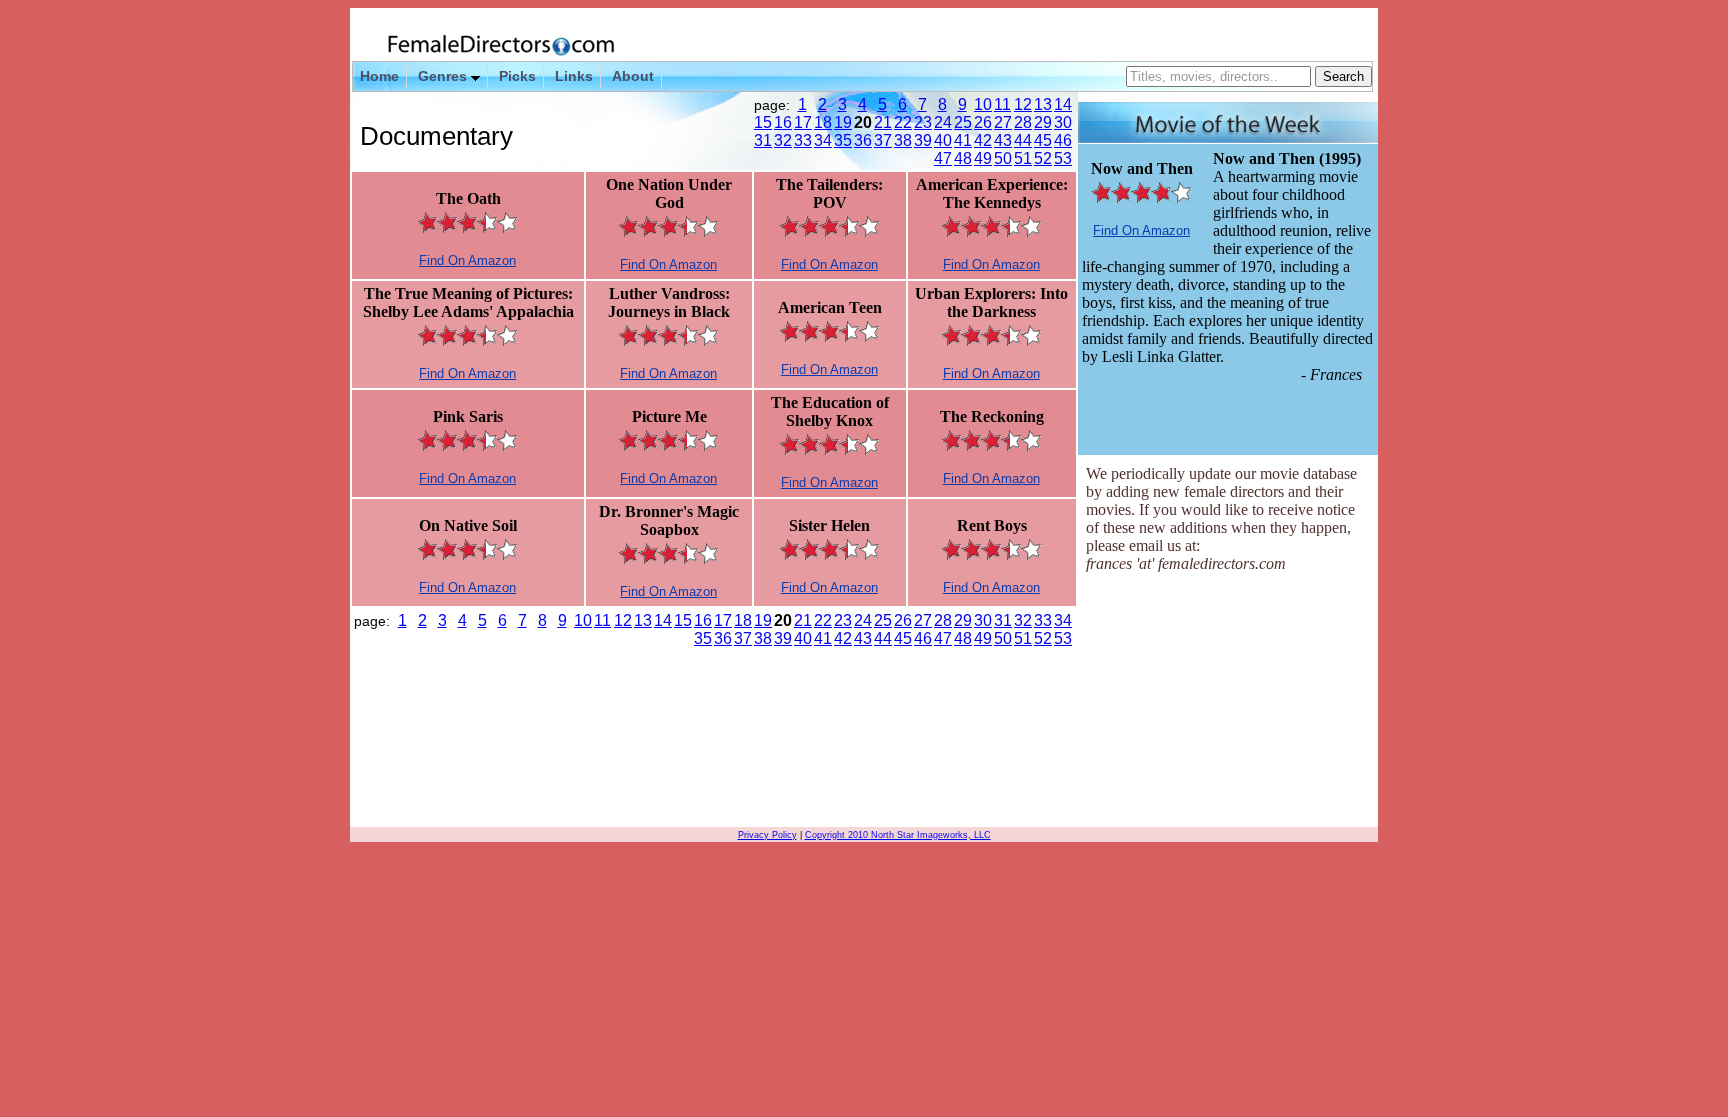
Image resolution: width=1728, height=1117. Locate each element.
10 (982, 104)
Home (379, 76)
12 (1022, 104)
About (633, 76)
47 (942, 158)
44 (1022, 140)
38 (902, 140)
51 (1022, 158)
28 (1022, 122)
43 (1002, 140)
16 (782, 122)
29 (1042, 122)
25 (962, 122)
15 (762, 122)
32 (782, 140)
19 (842, 122)
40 (942, 140)
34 (822, 140)
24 (942, 122)
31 (762, 140)
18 (822, 122)
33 (802, 140)
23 (922, 122)
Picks (517, 76)
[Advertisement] (1228, 702)
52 (1042, 158)
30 (1062, 122)
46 (1062, 140)
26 (982, 122)
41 (962, 140)
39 (922, 140)
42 (982, 140)
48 (962, 158)
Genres (444, 76)
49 (982, 158)
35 (842, 140)
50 (1002, 158)
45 (1042, 140)
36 (862, 140)
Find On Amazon (467, 260)
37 (882, 140)
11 (1002, 104)
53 (1062, 158)
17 (802, 122)
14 (1062, 104)
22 (902, 122)
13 (1042, 104)
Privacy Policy (767, 835)
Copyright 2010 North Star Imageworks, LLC (898, 835)
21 (882, 122)
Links (574, 76)
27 (1002, 122)
